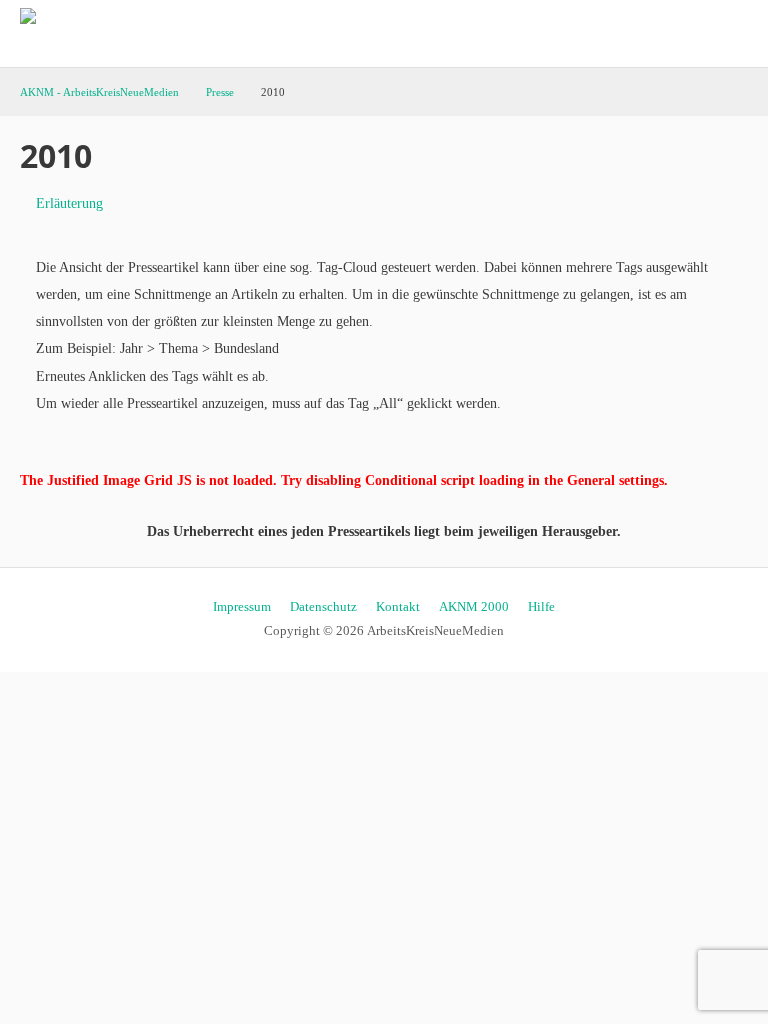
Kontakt (398, 606)
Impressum (242, 606)
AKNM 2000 (474, 606)
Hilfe (541, 606)
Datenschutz (323, 606)
